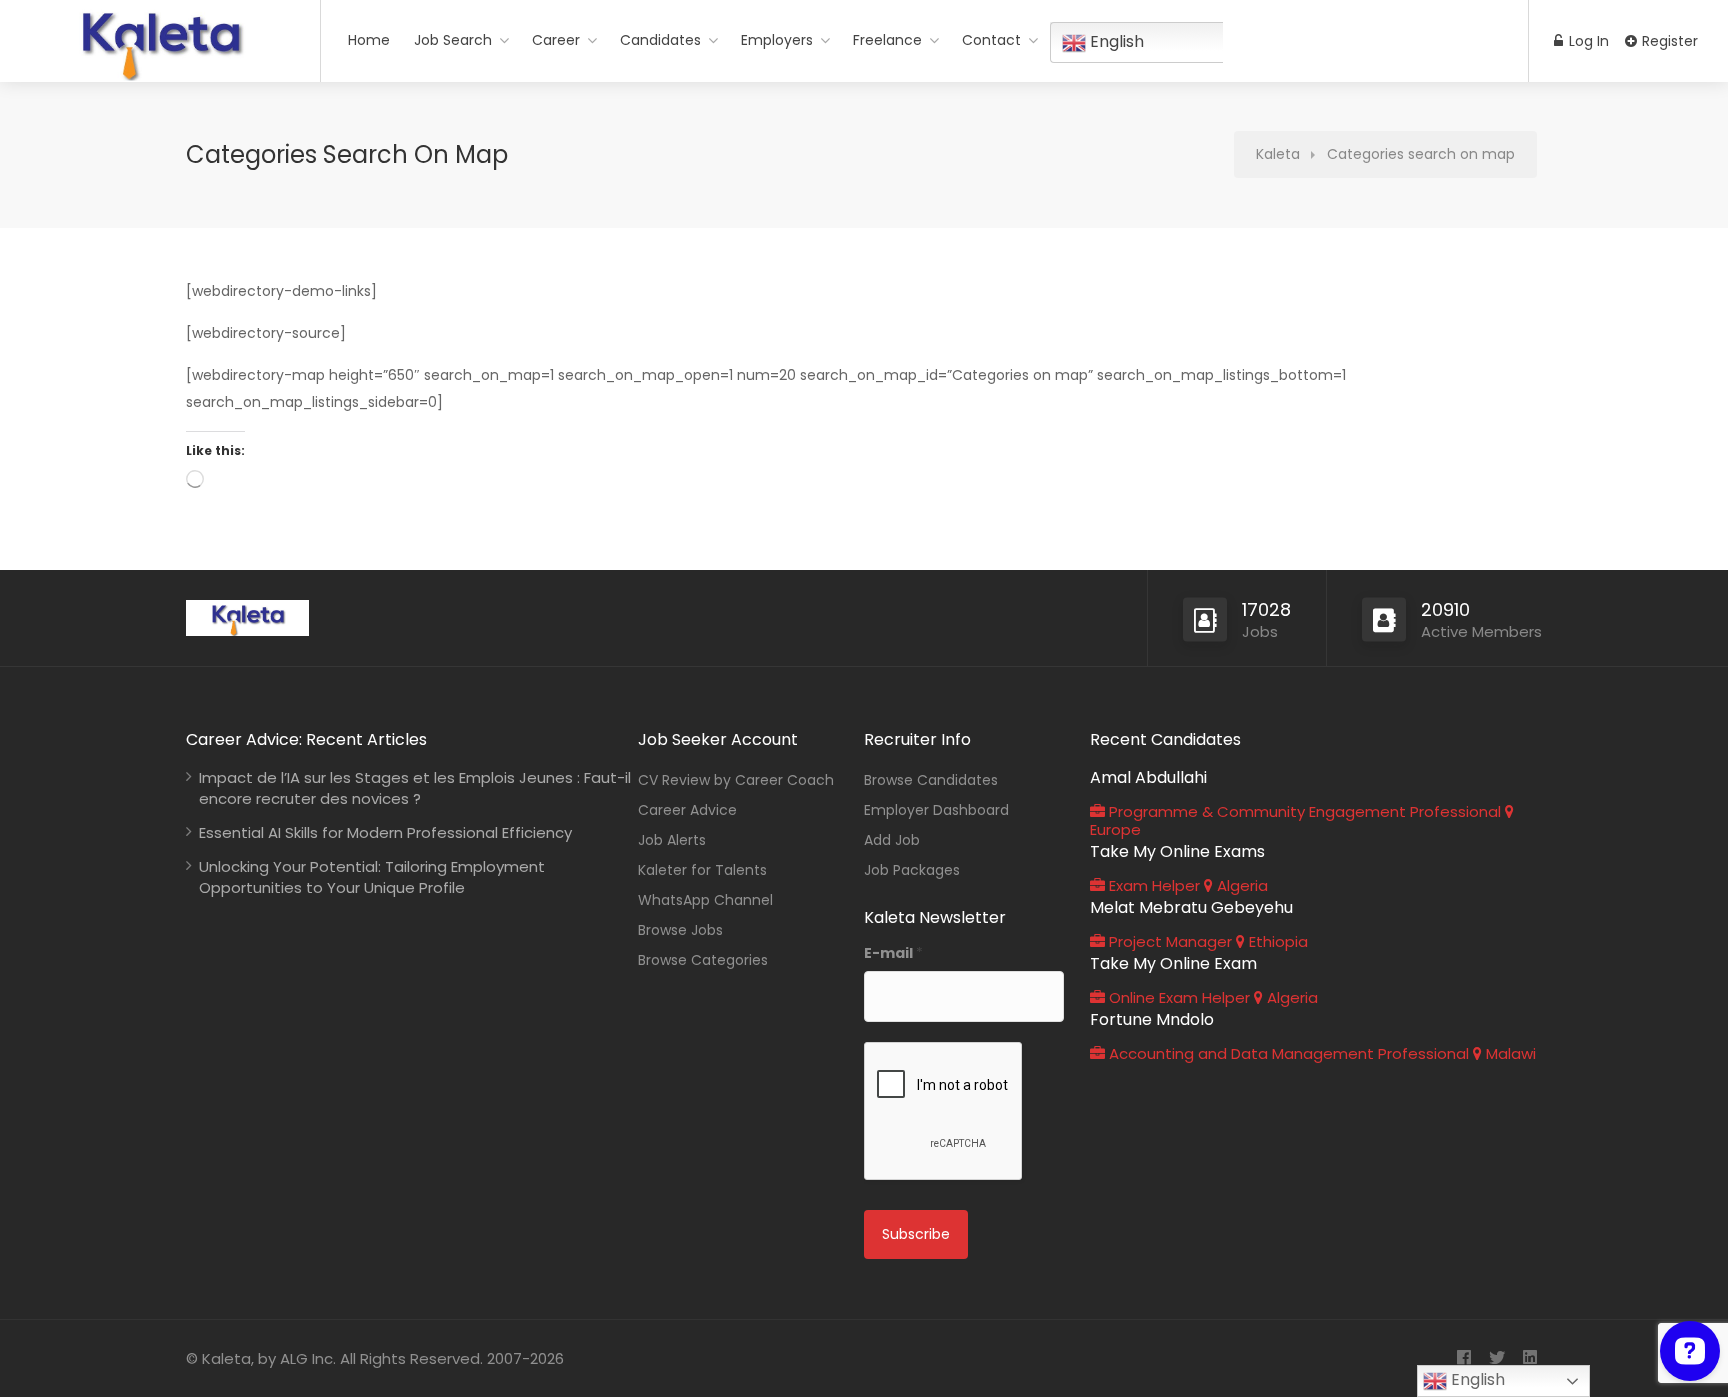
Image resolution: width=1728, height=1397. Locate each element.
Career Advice (687, 810)
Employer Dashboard (936, 810)
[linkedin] (1529, 1358)
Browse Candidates (931, 780)
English (1476, 1379)
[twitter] (1496, 1358)
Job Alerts (672, 840)
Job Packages (912, 870)
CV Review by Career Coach (736, 780)
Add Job (892, 840)
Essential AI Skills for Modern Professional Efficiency (385, 832)
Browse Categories (703, 960)
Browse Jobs (680, 930)
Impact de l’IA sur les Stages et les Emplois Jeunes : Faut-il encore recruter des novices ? (415, 788)
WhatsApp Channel (705, 900)
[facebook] (1463, 1358)
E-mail (893, 953)
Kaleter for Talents (702, 870)
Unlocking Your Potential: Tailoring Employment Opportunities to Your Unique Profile (372, 877)
